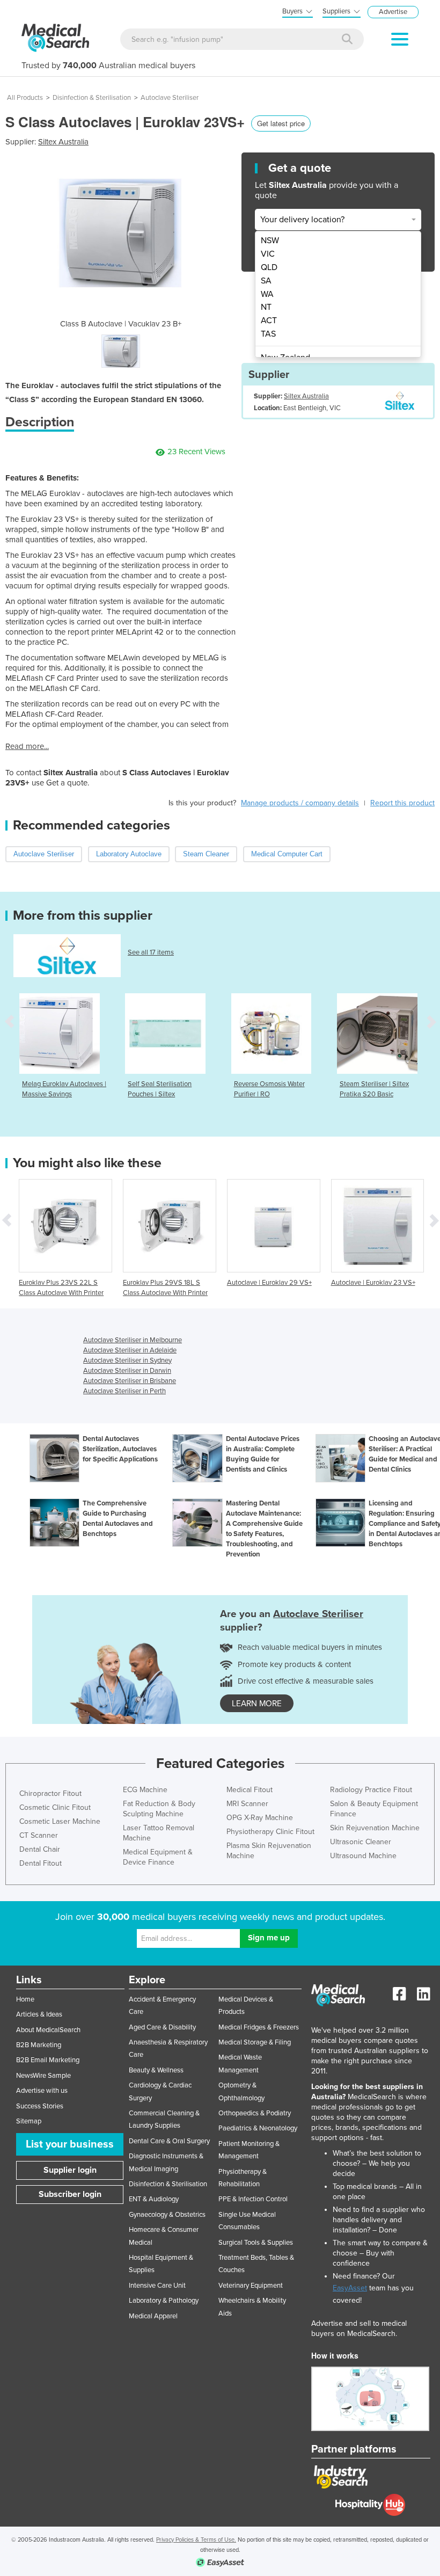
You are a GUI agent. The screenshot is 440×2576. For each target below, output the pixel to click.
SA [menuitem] (266, 281)
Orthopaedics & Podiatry (255, 2113)
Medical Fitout (250, 1790)
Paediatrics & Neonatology (258, 2128)
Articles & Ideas (39, 2014)
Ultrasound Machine (363, 1856)
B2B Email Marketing (48, 2060)
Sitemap (29, 2121)
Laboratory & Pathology (164, 2301)
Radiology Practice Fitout (371, 1790)
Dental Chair (40, 1849)
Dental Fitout (41, 1863)
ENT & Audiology (154, 2199)
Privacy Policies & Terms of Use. (196, 2540)
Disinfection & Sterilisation (92, 98)
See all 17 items (151, 952)
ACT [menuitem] (269, 321)
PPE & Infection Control (253, 2199)
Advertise (393, 12)
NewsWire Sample (43, 2076)
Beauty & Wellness (156, 2070)
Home (25, 1999)
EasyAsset (350, 2288)
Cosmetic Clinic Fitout (55, 1807)
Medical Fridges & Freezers (259, 2027)
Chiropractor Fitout (50, 1793)
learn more (257, 1704)
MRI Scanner (247, 1804)
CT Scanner (39, 1835)
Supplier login (70, 2170)
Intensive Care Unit (157, 2286)
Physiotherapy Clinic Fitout (270, 1832)
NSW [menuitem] (270, 241)
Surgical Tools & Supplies (256, 2243)
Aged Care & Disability (162, 2027)
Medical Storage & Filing (255, 2042)
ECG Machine (145, 1790)
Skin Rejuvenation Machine (375, 1828)
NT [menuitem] (266, 307)
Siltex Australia (63, 142)
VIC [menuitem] (268, 254)
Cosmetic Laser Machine (60, 1821)
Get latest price (281, 123)
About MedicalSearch (48, 2030)
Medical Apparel (153, 2316)
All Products (25, 98)
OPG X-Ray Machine (260, 1818)
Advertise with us (42, 2091)
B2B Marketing (39, 2045)
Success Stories (40, 2106)
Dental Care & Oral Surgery (169, 2141)
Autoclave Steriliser (170, 98)
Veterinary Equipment (251, 2286)
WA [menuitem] (267, 294)
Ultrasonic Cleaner (361, 1842)
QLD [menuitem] (269, 267)
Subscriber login (70, 2194)
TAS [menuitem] (268, 334)
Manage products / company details (300, 803)
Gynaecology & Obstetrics (167, 2215)
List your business (70, 2144)
